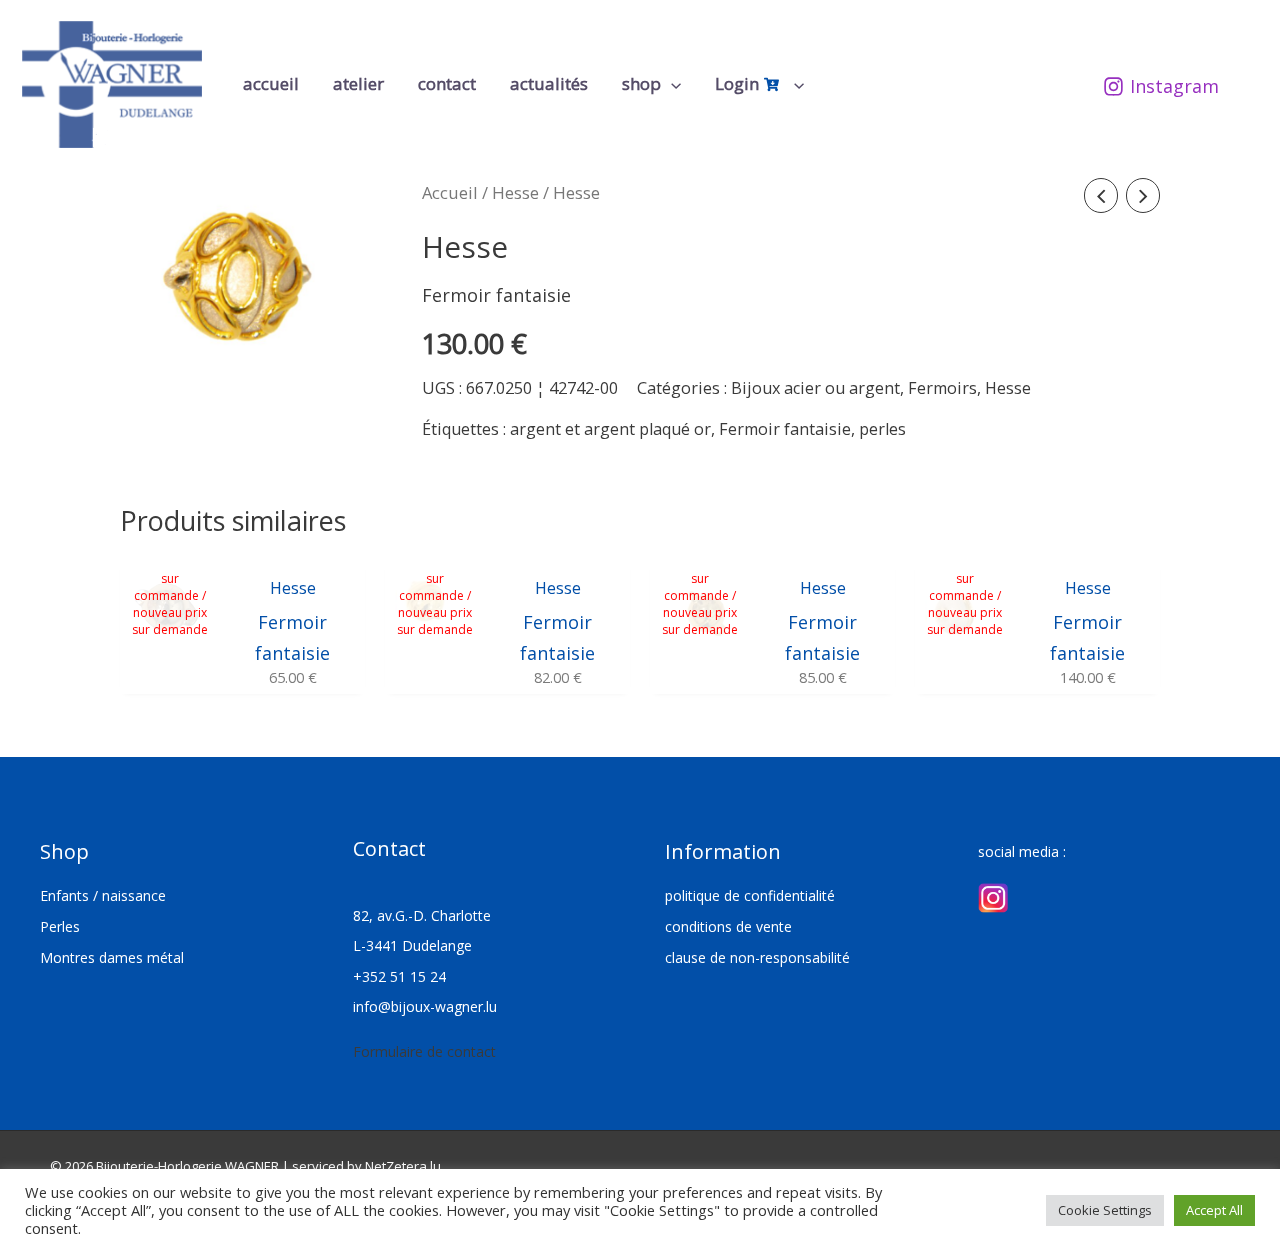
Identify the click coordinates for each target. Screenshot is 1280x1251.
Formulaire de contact (424, 1051)
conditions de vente (728, 926)
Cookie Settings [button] (1105, 1210)
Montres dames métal (112, 957)
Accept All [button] (1214, 1210)
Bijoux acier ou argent (815, 388)
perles (882, 429)
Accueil (450, 192)
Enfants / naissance (103, 895)
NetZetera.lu (403, 1166)
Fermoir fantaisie (785, 429)
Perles (60, 926)
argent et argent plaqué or (610, 429)
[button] (671, 84)
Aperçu (170, 673)
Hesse (515, 192)
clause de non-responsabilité (757, 957)
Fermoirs (942, 388)
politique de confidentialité (750, 895)
